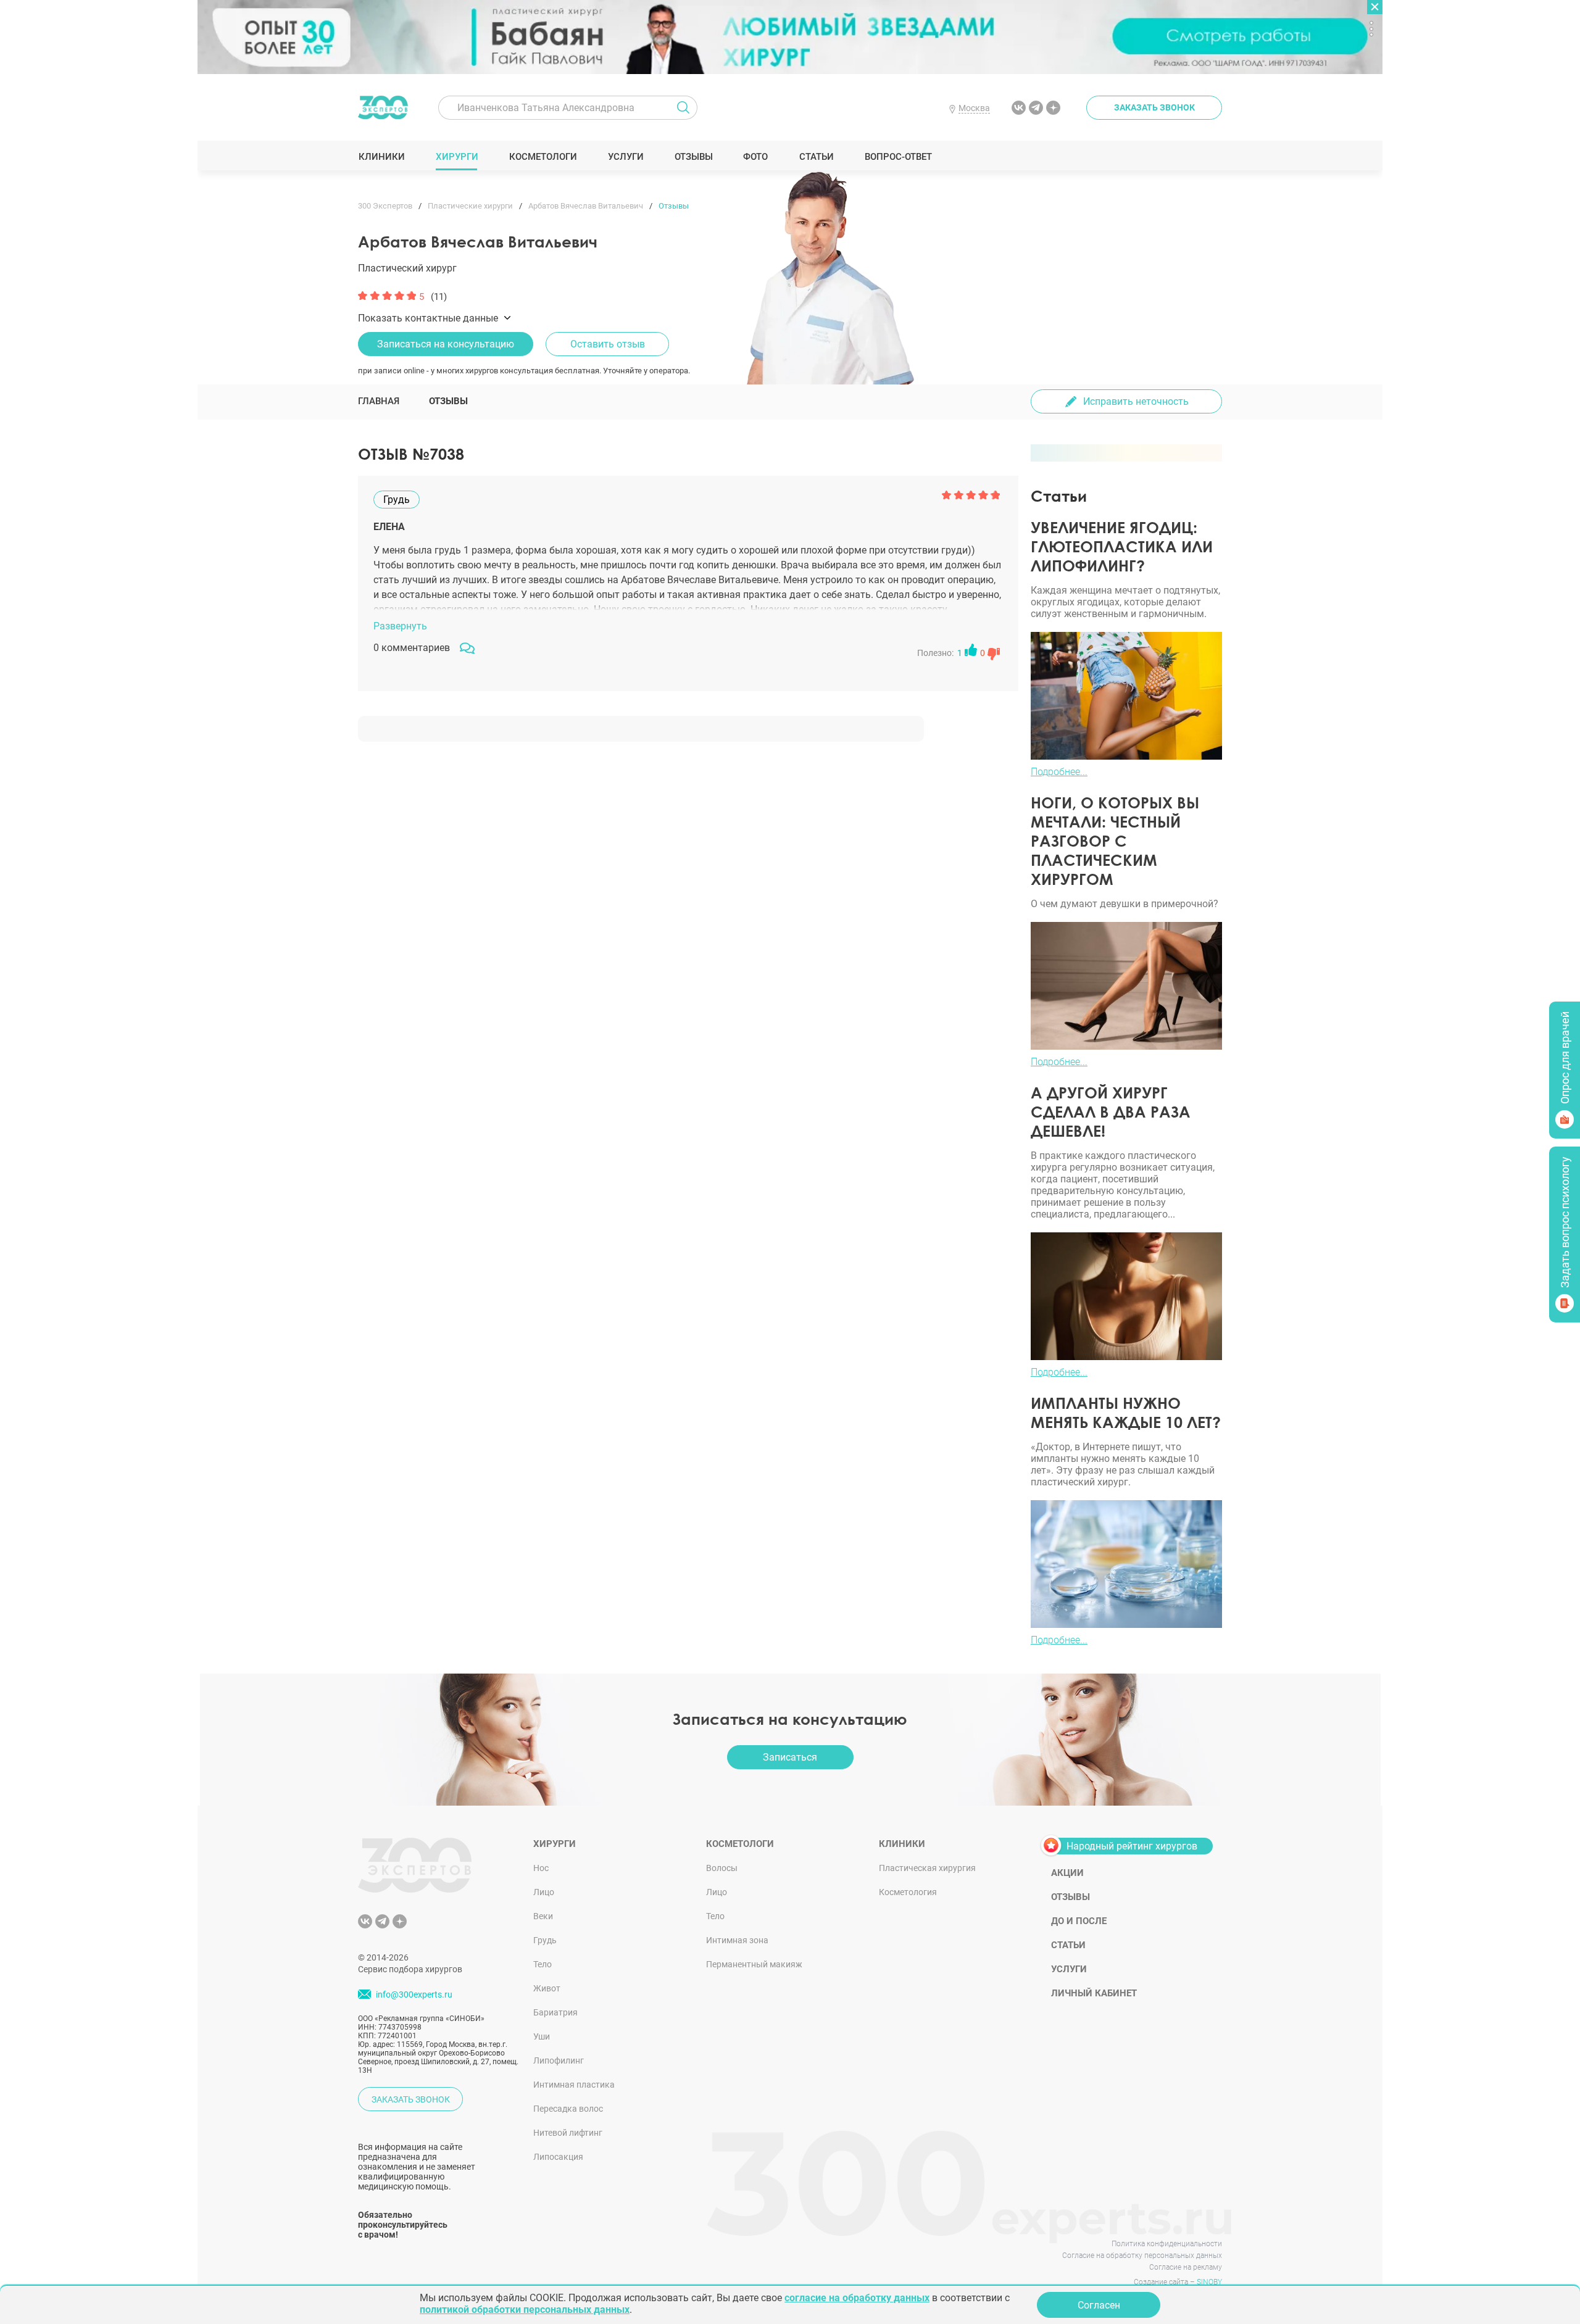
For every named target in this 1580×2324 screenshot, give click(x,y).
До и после (1079, 1921)
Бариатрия (555, 2012)
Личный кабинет (1094, 1993)
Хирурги (457, 157)
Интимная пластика (574, 2085)
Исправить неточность (1136, 401)
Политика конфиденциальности (1167, 2244)
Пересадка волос (568, 2109)
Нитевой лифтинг (568, 2133)
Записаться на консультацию (446, 344)
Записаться (790, 1757)
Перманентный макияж (754, 1964)
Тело (543, 1964)
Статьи (816, 157)
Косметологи (543, 157)
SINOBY (1209, 2282)
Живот (547, 1988)
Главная (379, 401)
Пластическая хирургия (927, 1868)
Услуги (626, 157)
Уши (542, 2036)
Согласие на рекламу (1186, 2267)
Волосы (722, 1868)
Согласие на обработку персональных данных (1142, 2256)
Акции (1067, 1873)
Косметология (908, 1892)
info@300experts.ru (414, 1994)
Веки (543, 1916)
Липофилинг (559, 2060)
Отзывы (693, 157)
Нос (541, 1868)
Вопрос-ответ (898, 157)
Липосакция (558, 2157)
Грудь (545, 1940)
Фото (755, 157)
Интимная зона (737, 1940)
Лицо (544, 1892)
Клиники (381, 157)
